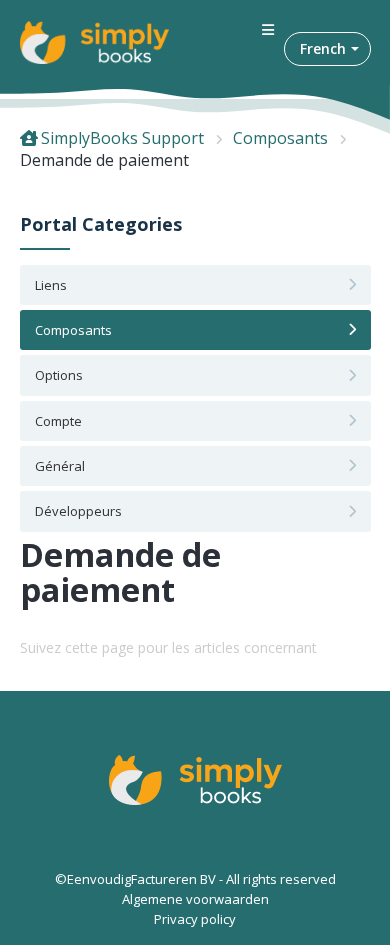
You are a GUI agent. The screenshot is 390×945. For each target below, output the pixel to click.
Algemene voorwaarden (195, 899)
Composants (280, 138)
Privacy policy (195, 919)
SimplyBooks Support (122, 138)
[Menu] (268, 30)
